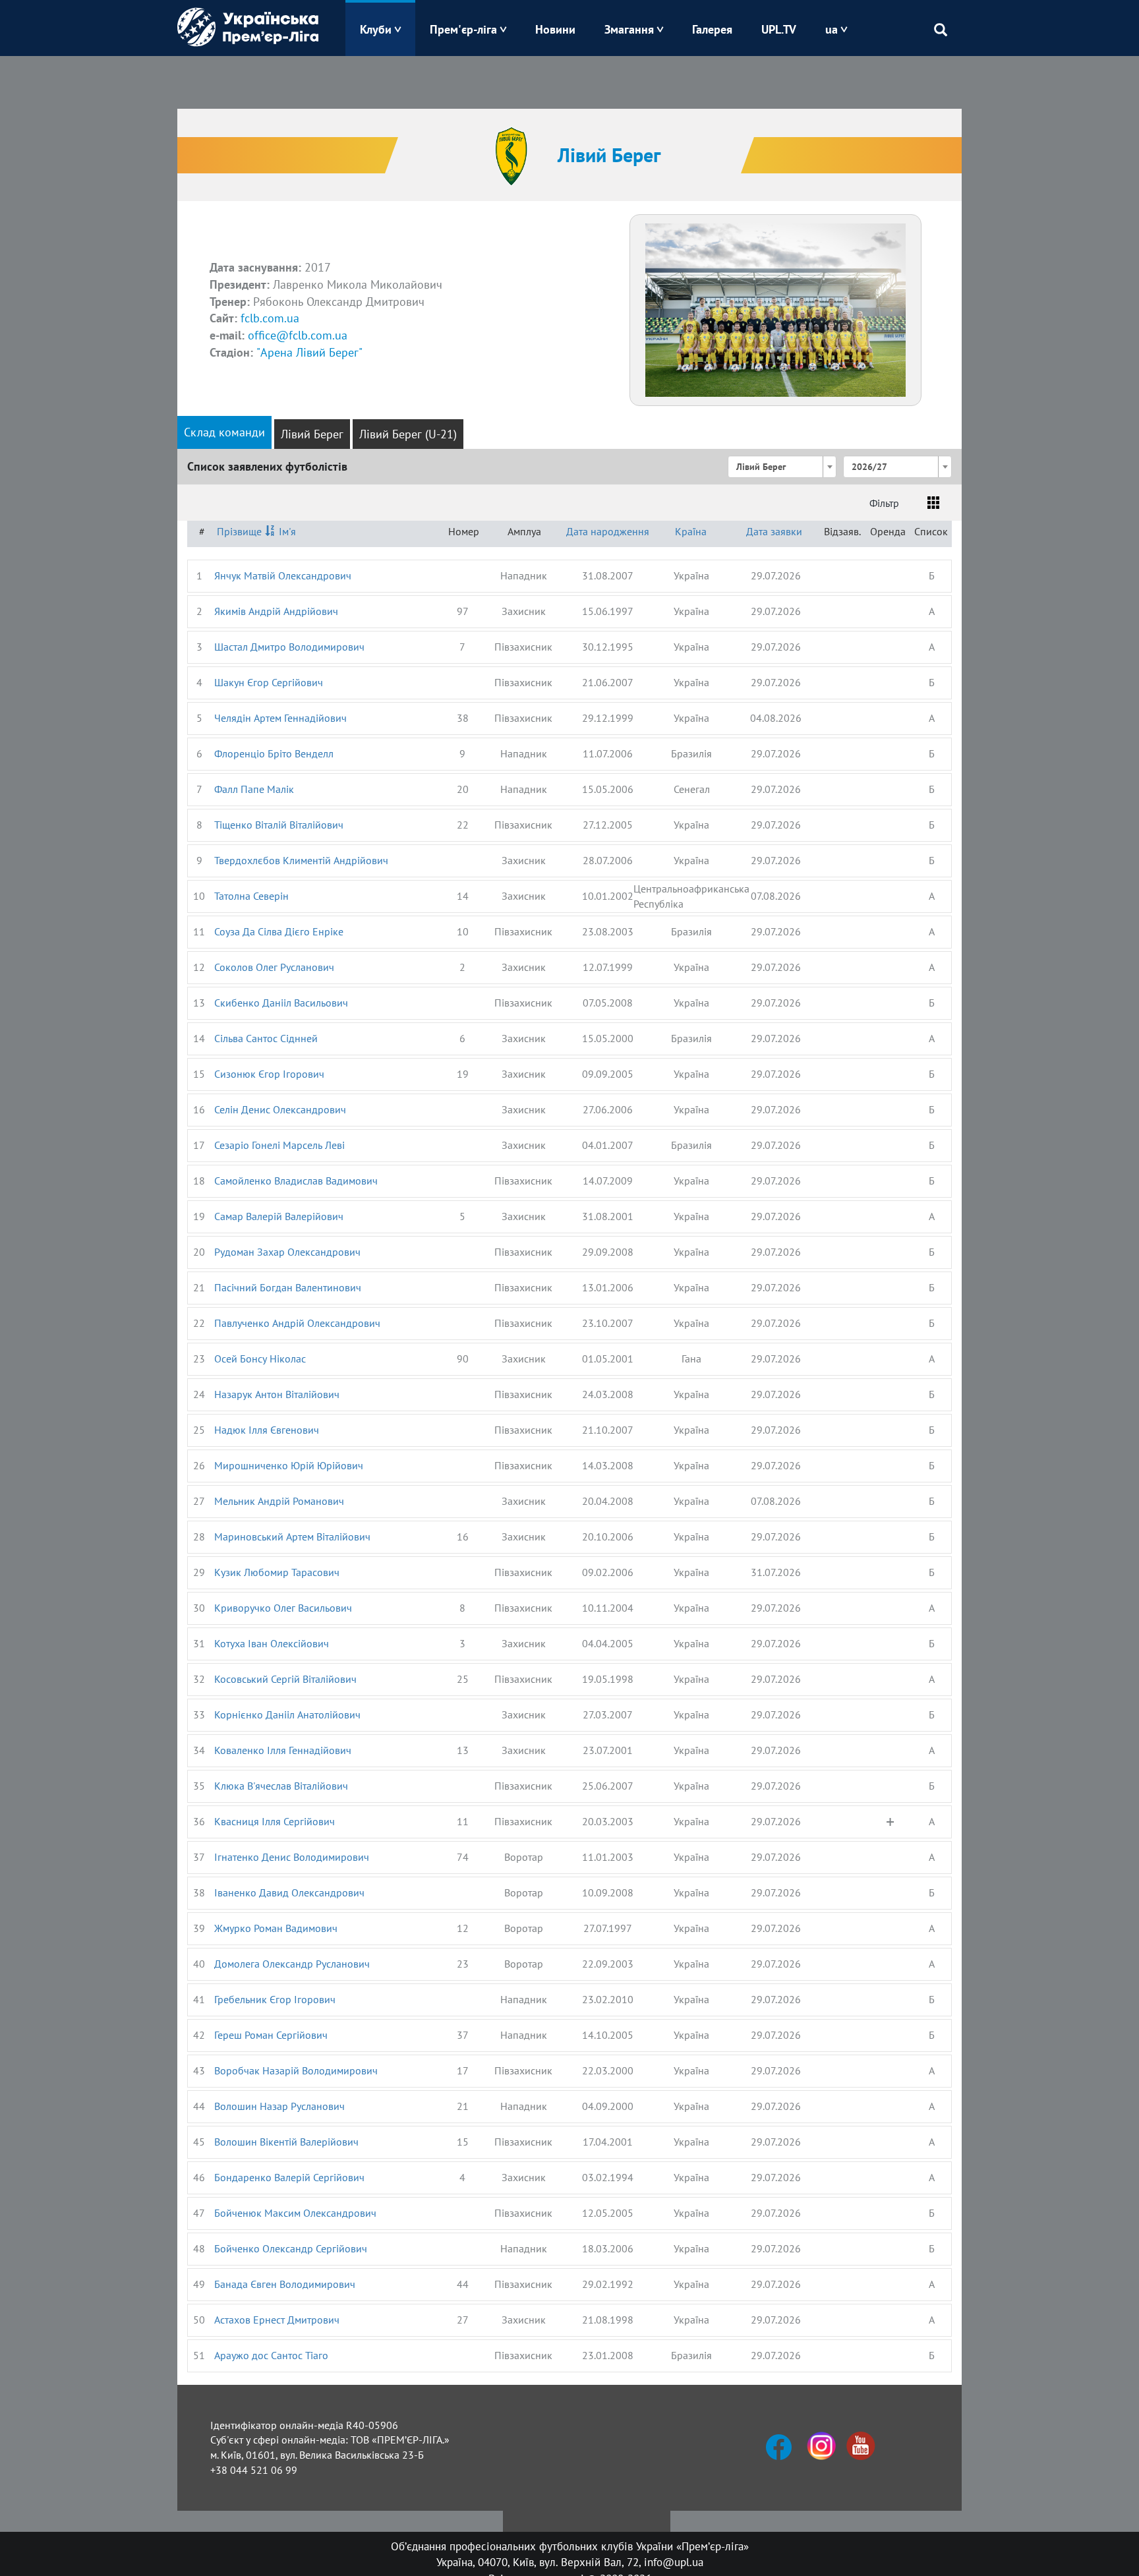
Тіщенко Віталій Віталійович (279, 825)
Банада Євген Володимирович (285, 2284)
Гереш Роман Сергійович (271, 2035)
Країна (691, 531)
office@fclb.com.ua (298, 335)
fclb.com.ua (270, 318)
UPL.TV (779, 29)
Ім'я (287, 531)
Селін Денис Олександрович (280, 1109)
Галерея (712, 29)
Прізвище (239, 531)
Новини (555, 29)
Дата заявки (774, 531)
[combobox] (782, 467)
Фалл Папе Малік (254, 789)
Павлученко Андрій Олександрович (297, 1323)
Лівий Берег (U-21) (408, 434)
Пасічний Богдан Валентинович (288, 1287)
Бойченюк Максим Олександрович (295, 2213)
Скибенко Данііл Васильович (281, 1003)
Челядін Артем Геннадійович (280, 718)
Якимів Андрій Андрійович (276, 611)
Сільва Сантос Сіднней (266, 1038)
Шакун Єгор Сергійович (269, 682)
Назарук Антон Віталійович (277, 1394)
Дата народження (608, 531)
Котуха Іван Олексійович (272, 1643)
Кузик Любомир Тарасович (277, 1572)
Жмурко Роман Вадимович (276, 1928)
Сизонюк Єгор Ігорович (269, 1074)
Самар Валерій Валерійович (279, 1216)
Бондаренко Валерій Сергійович (289, 2177)
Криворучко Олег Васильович (283, 1608)
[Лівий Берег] (775, 308)
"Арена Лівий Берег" (309, 352)
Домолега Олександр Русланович (292, 1964)
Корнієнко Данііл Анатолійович (287, 1714)
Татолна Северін (251, 896)
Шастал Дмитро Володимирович (289, 647)
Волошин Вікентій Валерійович (286, 2142)
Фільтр (884, 503)
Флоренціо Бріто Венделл (274, 753)
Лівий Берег (312, 434)
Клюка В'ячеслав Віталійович (281, 1786)
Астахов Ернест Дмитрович (277, 2320)
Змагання (629, 29)
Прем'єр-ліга (463, 29)
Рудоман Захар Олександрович (287, 1252)
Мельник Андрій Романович (279, 1501)
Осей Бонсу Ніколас (260, 1359)
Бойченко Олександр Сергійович (291, 2248)
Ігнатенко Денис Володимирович (292, 1857)
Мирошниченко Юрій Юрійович (289, 1465)
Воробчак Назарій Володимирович (296, 2070)
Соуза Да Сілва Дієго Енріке (279, 931)
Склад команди (224, 432)
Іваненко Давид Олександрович (289, 1892)
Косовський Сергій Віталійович (285, 1679)
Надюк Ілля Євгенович (267, 1430)
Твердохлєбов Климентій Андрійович (301, 860)
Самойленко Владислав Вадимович (296, 1181)
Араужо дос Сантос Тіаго (271, 2355)
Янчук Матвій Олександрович (283, 575)
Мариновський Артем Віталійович (292, 1537)
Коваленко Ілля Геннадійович (283, 1750)
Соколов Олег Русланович (274, 967)
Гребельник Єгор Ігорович (275, 1999)
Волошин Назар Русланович (279, 2106)
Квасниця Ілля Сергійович (275, 1821)
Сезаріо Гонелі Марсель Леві (279, 1145)
